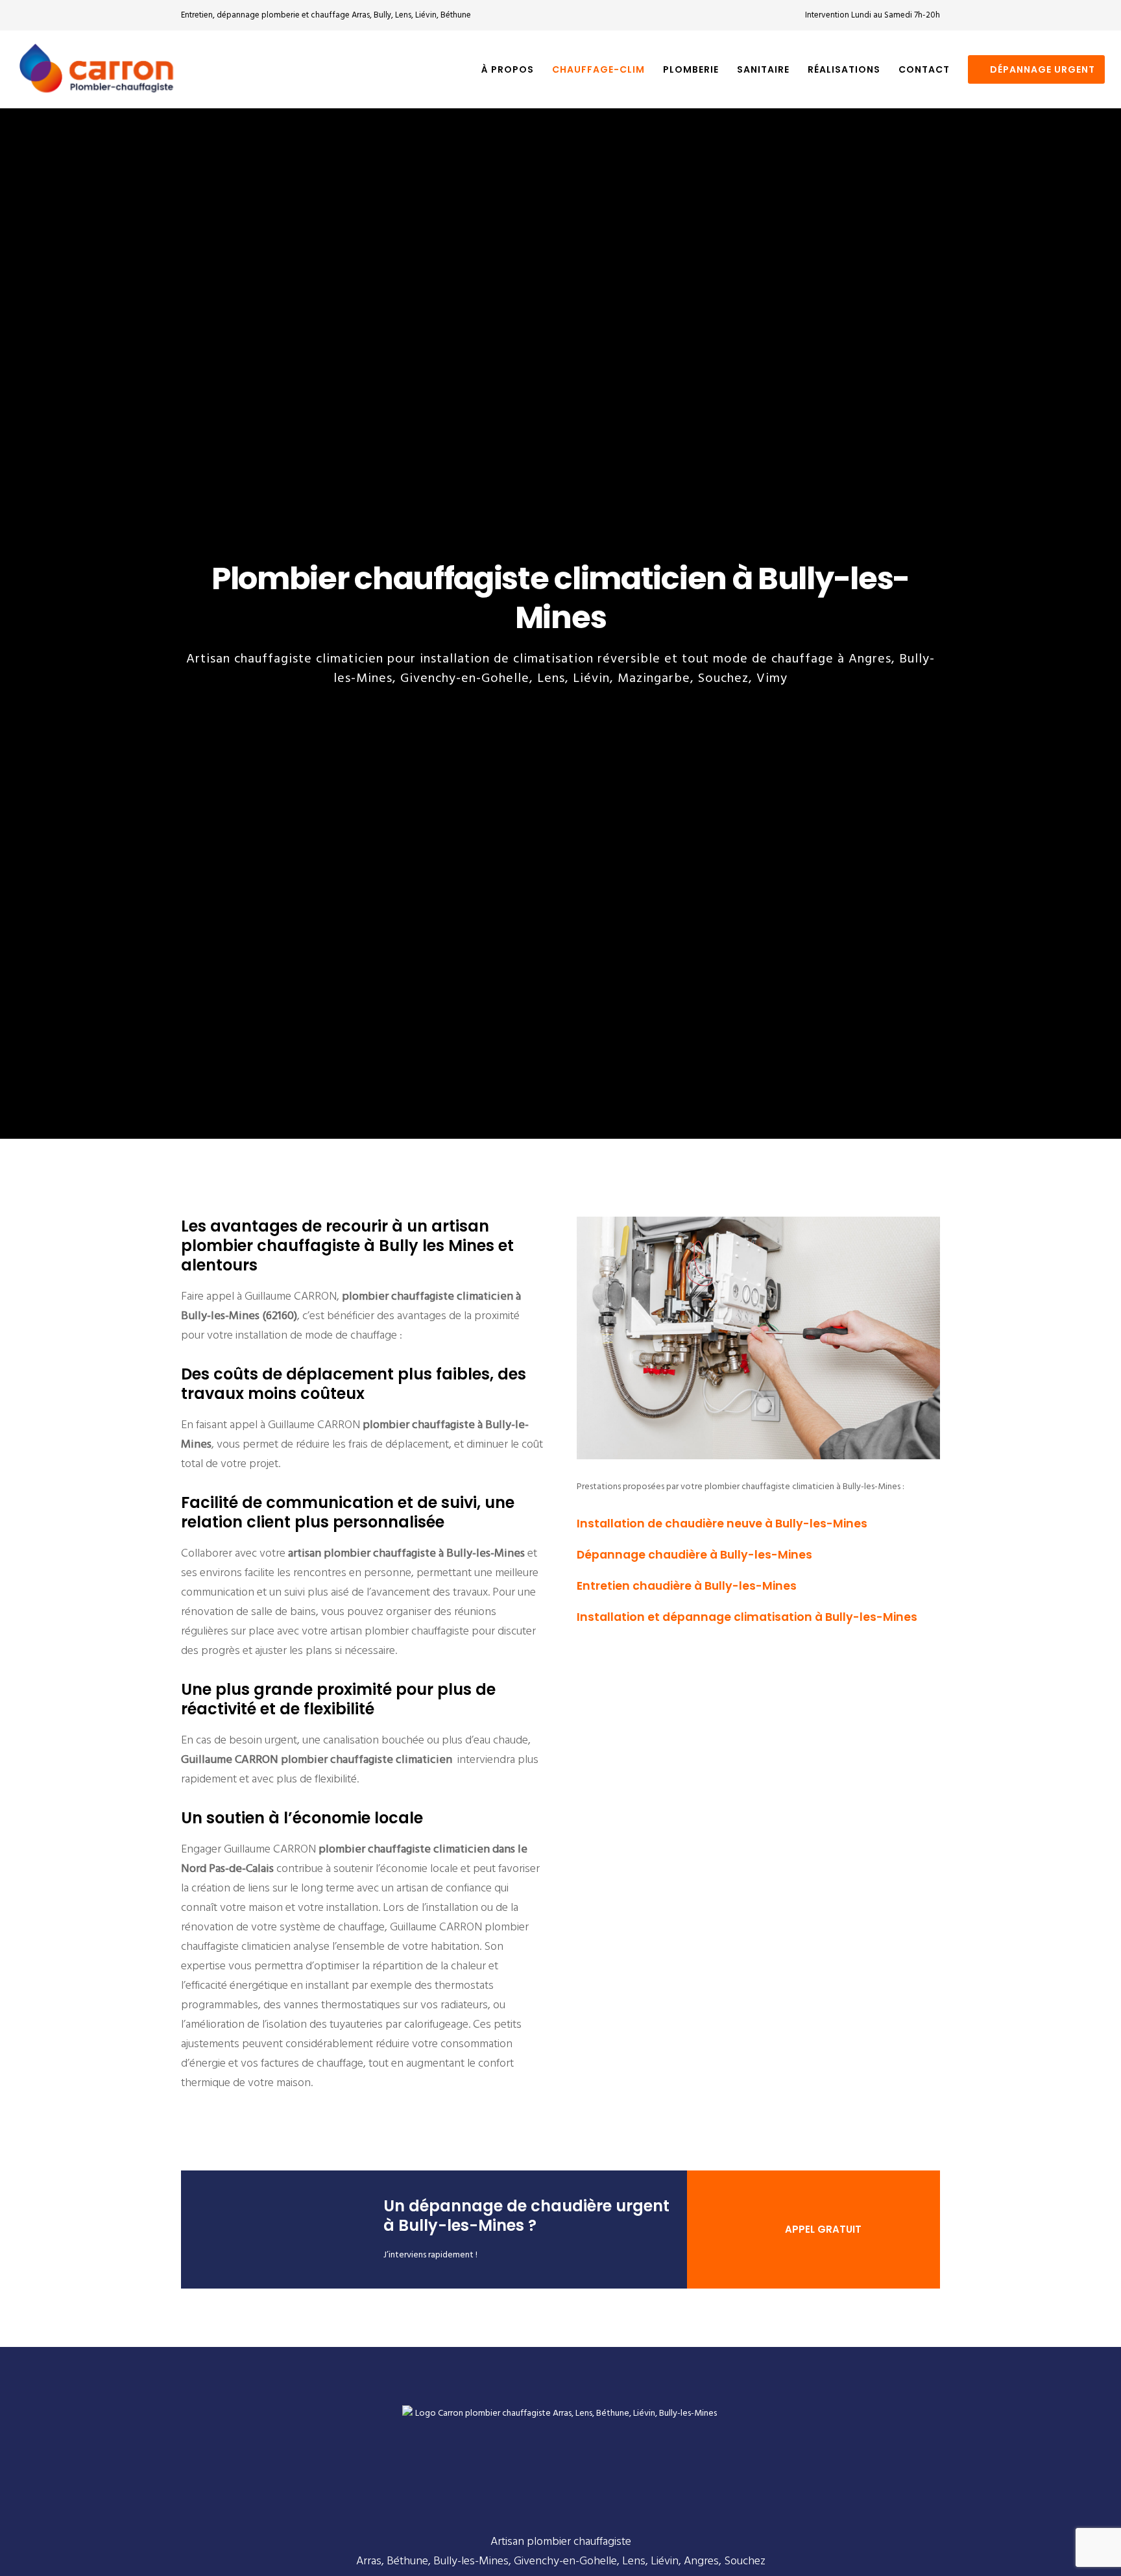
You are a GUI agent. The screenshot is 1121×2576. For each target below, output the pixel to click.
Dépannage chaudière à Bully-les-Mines (694, 1555)
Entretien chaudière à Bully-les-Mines (687, 1586)
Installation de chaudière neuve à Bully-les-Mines (722, 1524)
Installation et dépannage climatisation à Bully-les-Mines (747, 1617)
